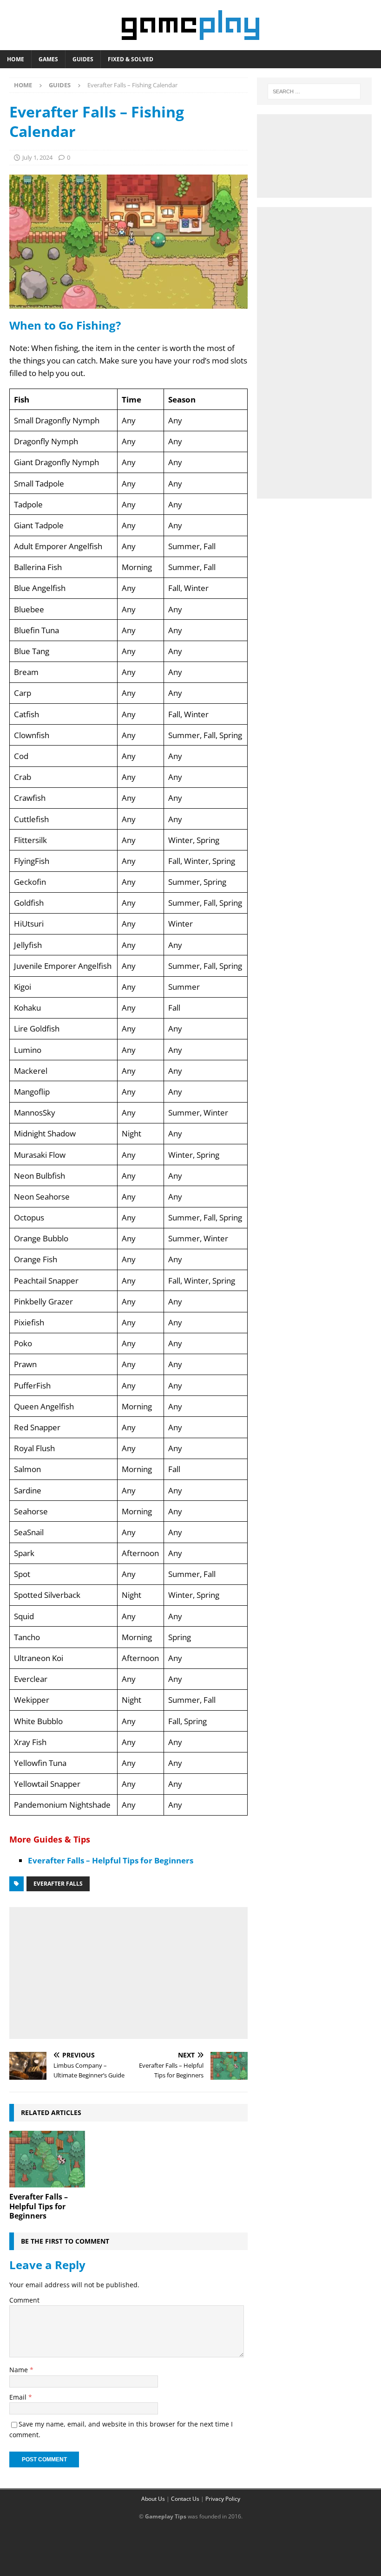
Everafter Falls (58, 1884)
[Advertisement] (129, 1971)
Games (48, 59)
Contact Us (185, 2499)
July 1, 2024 (37, 157)
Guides (83, 59)
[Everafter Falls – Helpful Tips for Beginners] (47, 2159)
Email (19, 2397)
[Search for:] (314, 91)
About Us (153, 2499)
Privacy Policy (223, 2499)
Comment (24, 2300)
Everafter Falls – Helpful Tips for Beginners (111, 1860)
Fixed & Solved (131, 59)
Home (16, 59)
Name (20, 2370)
